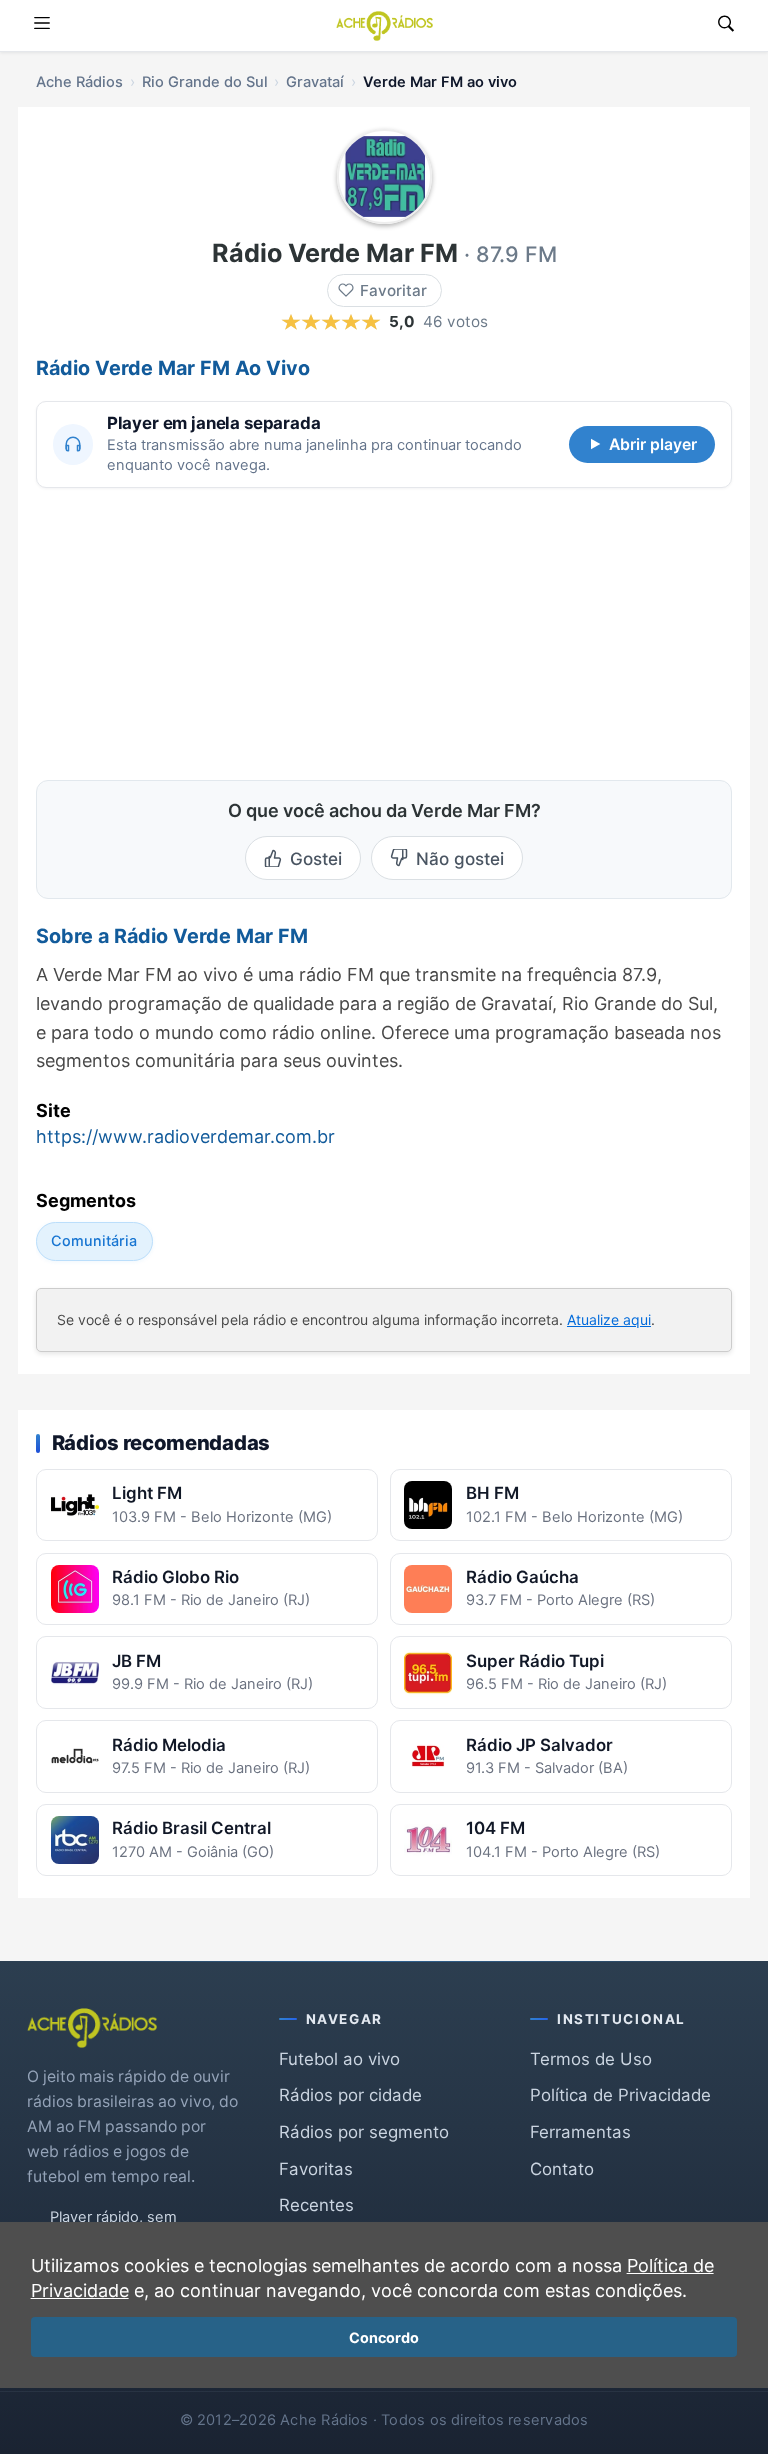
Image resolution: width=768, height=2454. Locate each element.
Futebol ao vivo (339, 2059)
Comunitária (94, 1240)
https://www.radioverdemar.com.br (185, 1136)
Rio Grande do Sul (205, 82)
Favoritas (316, 2169)
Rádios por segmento (364, 2132)
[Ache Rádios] (384, 26)
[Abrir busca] (726, 25)
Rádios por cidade (350, 2095)
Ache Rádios (79, 82)
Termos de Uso (591, 2059)
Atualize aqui (609, 1319)
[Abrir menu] (42, 25)
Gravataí (315, 82)
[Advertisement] (186, 631)
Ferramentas (580, 2132)
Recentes (316, 2205)
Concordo (384, 2337)
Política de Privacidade (620, 2095)
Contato (562, 2169)
